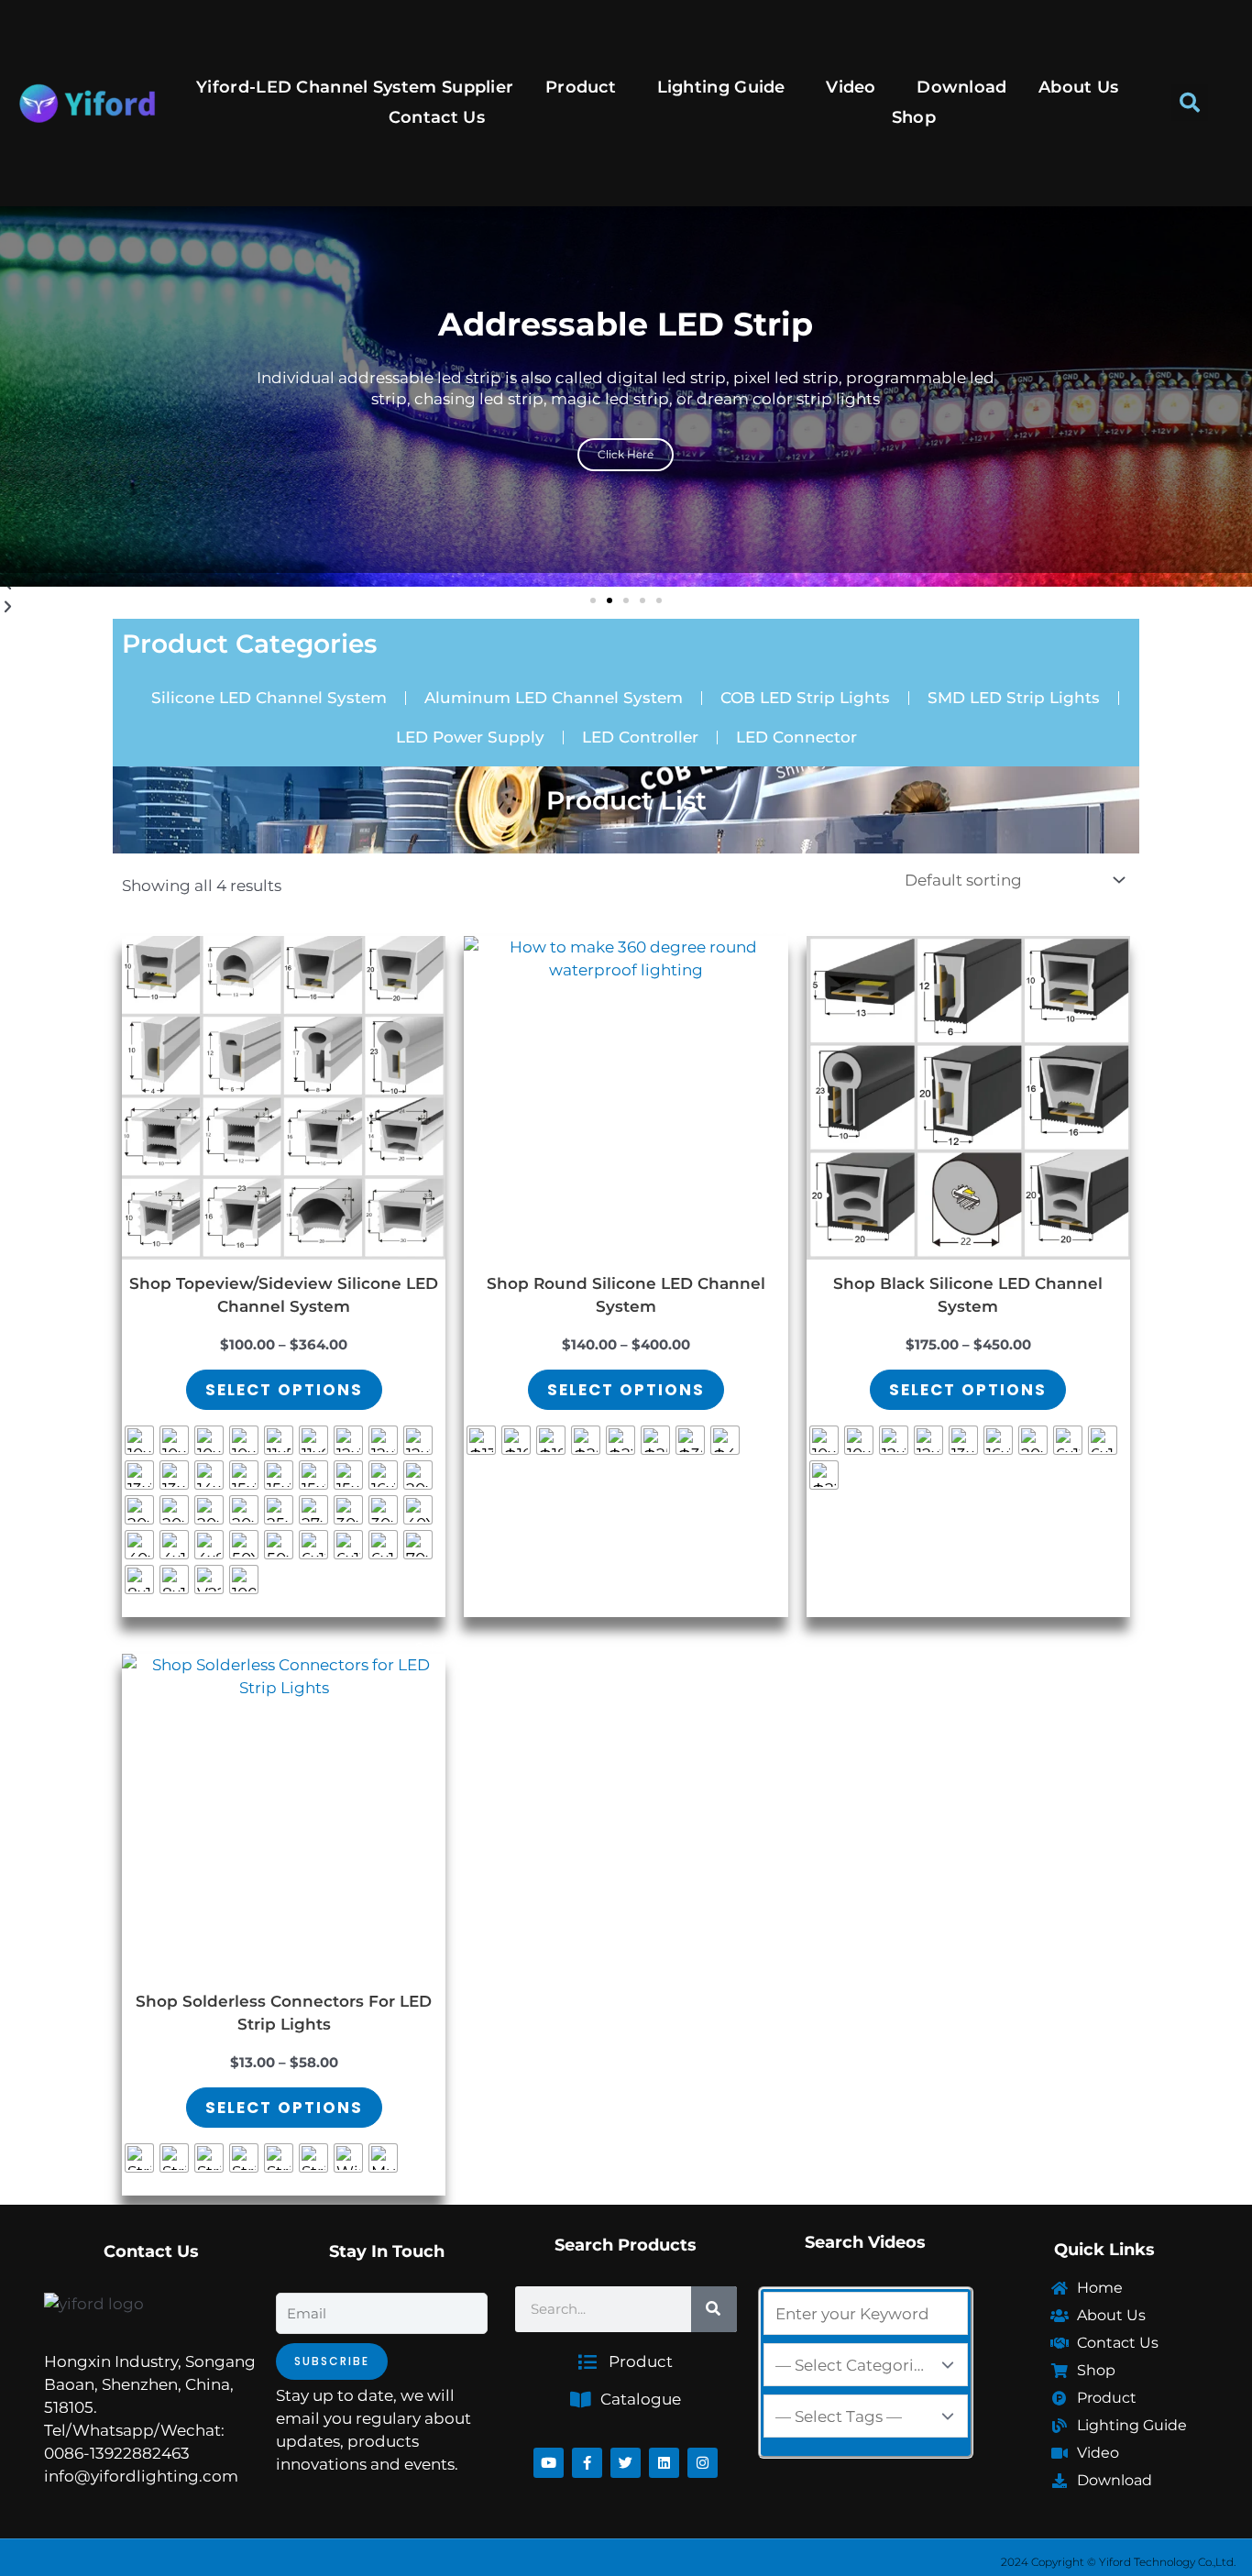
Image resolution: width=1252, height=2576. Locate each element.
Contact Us (437, 117)
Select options (284, 1390)
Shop (914, 117)
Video (851, 87)
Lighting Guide (721, 87)
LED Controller (640, 737)
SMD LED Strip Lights (1014, 698)
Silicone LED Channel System (269, 698)
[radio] (139, 1440)
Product (581, 87)
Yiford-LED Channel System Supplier (355, 87)
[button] (1190, 103)
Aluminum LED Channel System (554, 698)
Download (961, 87)
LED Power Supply (470, 737)
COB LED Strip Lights (805, 698)
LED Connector (796, 737)
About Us (1078, 87)
